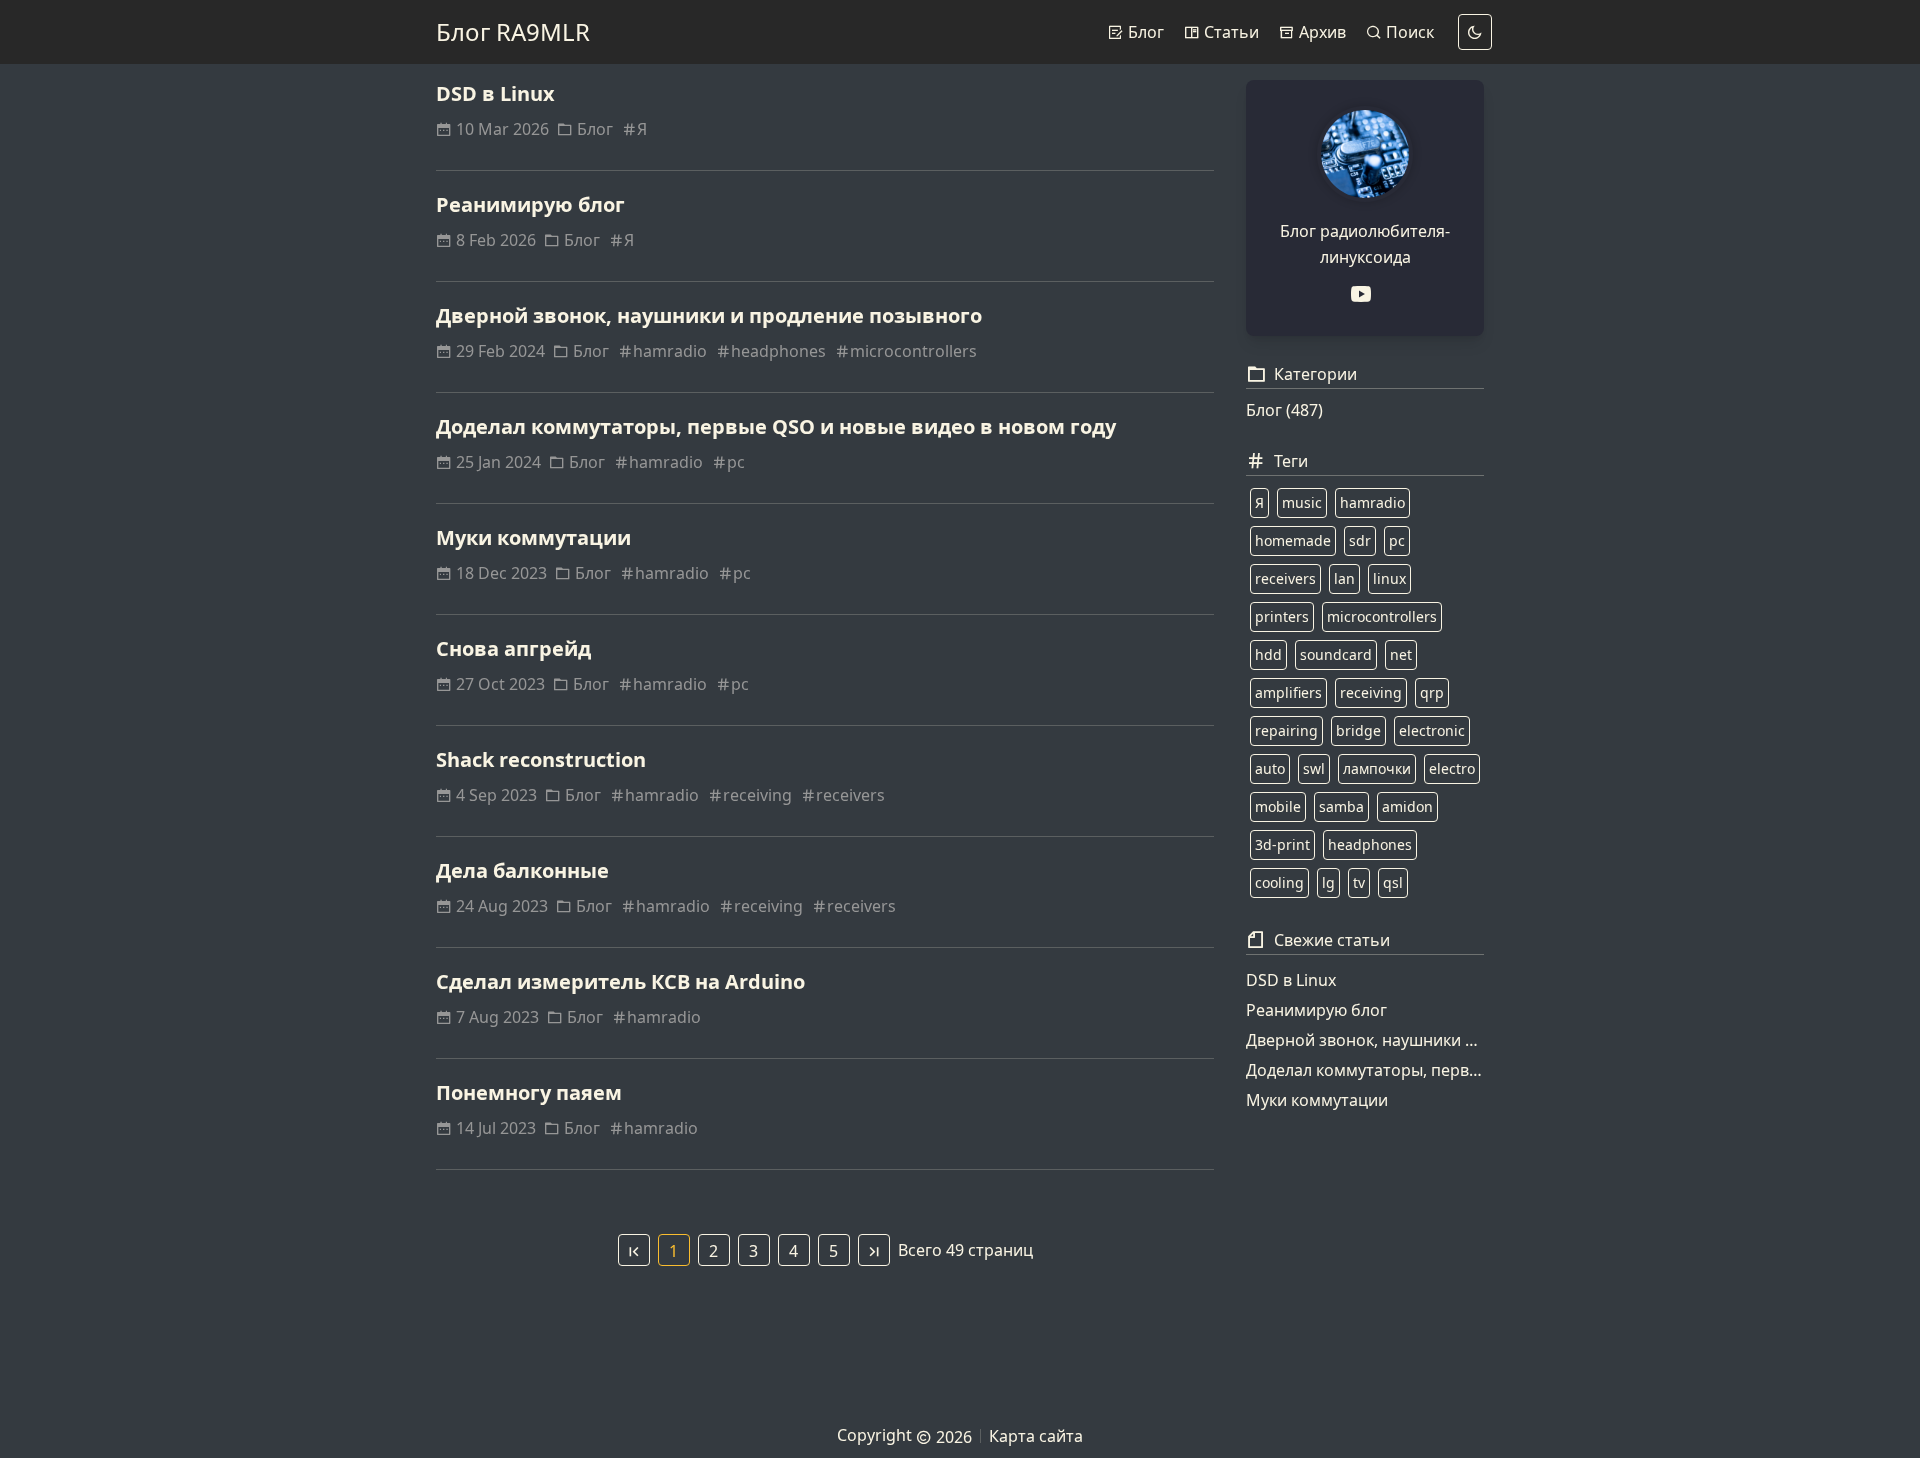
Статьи (1229, 32)
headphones (778, 351)
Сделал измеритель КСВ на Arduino (620, 981)
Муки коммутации (533, 537)
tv (1359, 882)
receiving (757, 795)
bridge (1358, 730)
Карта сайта (1036, 1436)
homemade (1293, 540)
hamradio (670, 351)
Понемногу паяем (529, 1092)
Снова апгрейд (513, 648)
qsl (1393, 882)
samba (1341, 806)
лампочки (1377, 768)
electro (1452, 768)
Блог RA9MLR (513, 31)
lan (1344, 578)
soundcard (1336, 654)
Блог (1144, 32)
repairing (1286, 730)
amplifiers (1288, 692)
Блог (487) (1284, 410)
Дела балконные (522, 870)
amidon (1407, 806)
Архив (1320, 32)
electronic (1432, 730)
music (1302, 502)
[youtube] (1365, 294)
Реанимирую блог (530, 204)
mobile (1278, 806)
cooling (1279, 882)
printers (1282, 616)
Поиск (1408, 32)
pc (736, 462)
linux (1389, 578)
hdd (1268, 654)
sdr (1360, 540)
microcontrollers (913, 351)
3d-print (1282, 844)
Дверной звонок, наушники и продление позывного (709, 315)
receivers (850, 795)
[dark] (1475, 32)
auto (1270, 768)
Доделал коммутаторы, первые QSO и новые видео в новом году (776, 426)
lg (1328, 882)
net (1401, 654)
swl (1314, 768)
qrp (1432, 692)
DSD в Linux (495, 93)
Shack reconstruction (541, 759)
